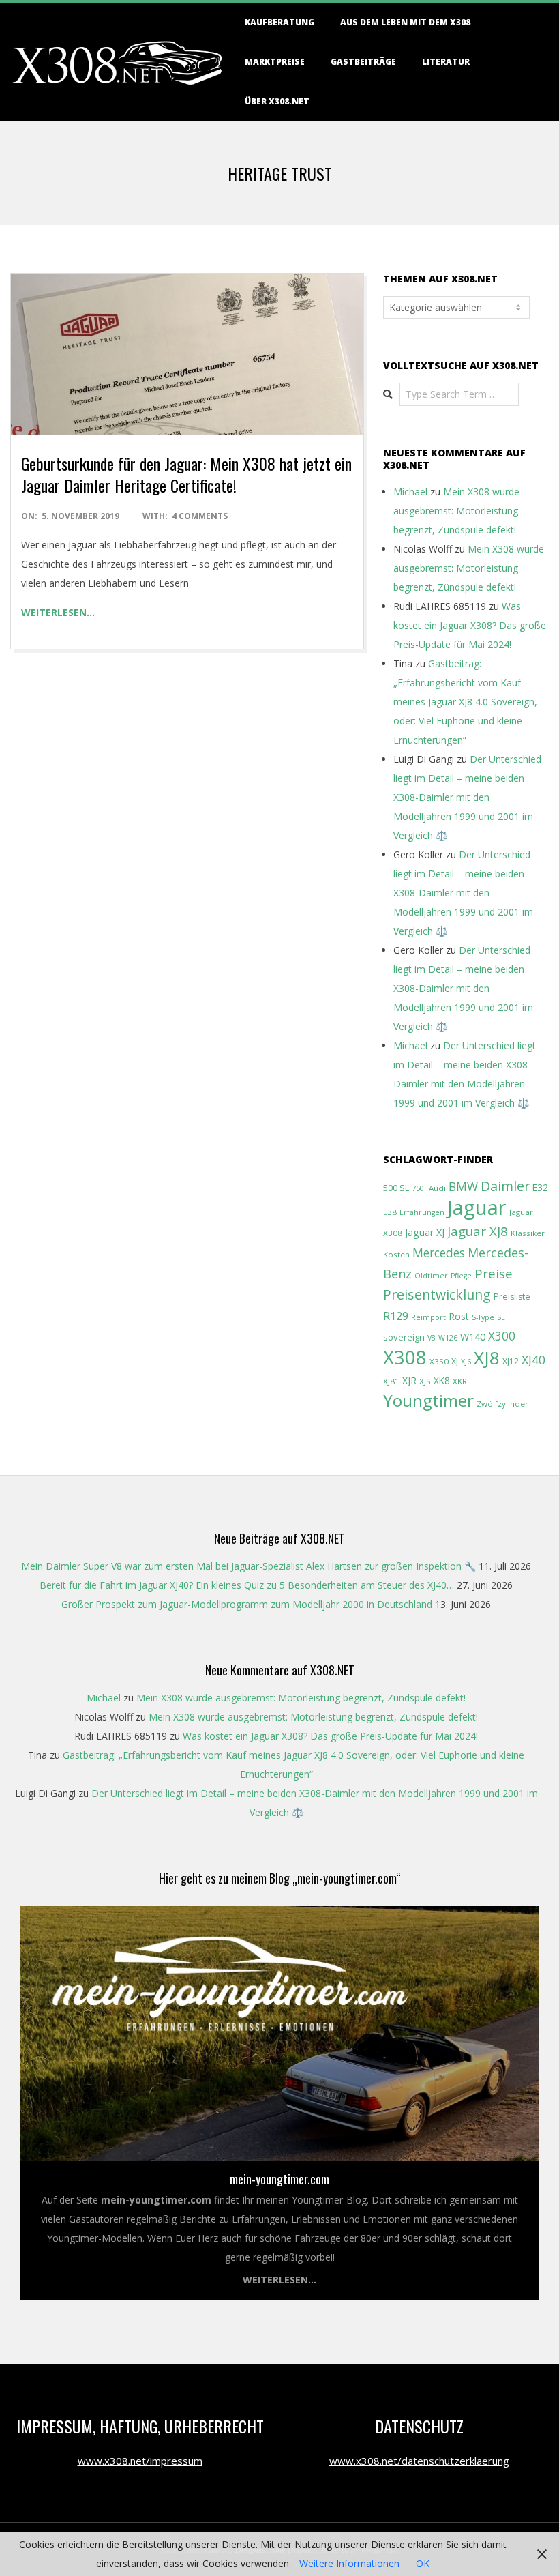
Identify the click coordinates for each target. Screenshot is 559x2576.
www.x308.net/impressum (140, 2461)
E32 (540, 1187)
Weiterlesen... (279, 2280)
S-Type (483, 1317)
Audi (437, 1188)
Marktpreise (275, 62)
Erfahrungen (422, 1212)
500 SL (396, 1188)
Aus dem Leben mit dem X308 (405, 22)
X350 (439, 1361)
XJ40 (533, 1360)
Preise (494, 1274)
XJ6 (466, 1362)
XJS (425, 1381)
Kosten (396, 1254)
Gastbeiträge (363, 62)
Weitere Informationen (349, 2563)
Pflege (461, 1276)
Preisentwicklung (437, 1294)
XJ (455, 1361)
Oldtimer (431, 1276)
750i (419, 1188)
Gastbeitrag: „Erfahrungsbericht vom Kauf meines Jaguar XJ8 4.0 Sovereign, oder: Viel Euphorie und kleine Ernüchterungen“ (465, 702)
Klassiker (528, 1233)
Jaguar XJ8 (478, 1231)
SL (501, 1317)
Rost (459, 1316)
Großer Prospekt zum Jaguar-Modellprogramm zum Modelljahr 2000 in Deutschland (247, 1604)
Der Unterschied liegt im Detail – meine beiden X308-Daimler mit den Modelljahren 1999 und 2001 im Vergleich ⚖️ (467, 797)
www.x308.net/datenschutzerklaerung (419, 2461)
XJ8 (487, 1358)
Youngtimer (428, 1400)
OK (423, 2563)
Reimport (428, 1317)
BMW (463, 1187)
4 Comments (200, 516)
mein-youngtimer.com (279, 2179)
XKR (460, 1381)
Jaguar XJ (425, 1232)
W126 (448, 1338)
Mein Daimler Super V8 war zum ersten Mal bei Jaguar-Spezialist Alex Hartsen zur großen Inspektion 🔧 (248, 1566)
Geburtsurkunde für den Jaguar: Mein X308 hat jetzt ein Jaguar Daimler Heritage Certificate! (186, 474)
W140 (473, 1337)
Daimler (505, 1186)
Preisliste (512, 1297)
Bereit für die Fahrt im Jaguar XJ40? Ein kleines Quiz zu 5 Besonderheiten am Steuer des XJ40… (247, 1585)
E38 (390, 1212)
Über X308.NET (277, 101)
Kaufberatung (279, 22)
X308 (405, 1357)
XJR (409, 1380)
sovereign (404, 1337)
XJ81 (391, 1381)
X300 (502, 1336)
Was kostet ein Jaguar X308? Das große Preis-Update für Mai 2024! (470, 625)
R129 (396, 1316)
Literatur (446, 62)
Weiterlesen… (58, 612)
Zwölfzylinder (502, 1404)
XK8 (442, 1380)
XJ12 (511, 1361)
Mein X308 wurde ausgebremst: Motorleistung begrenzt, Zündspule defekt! (456, 511)
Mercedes (439, 1253)
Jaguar (477, 1207)
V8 (432, 1338)
